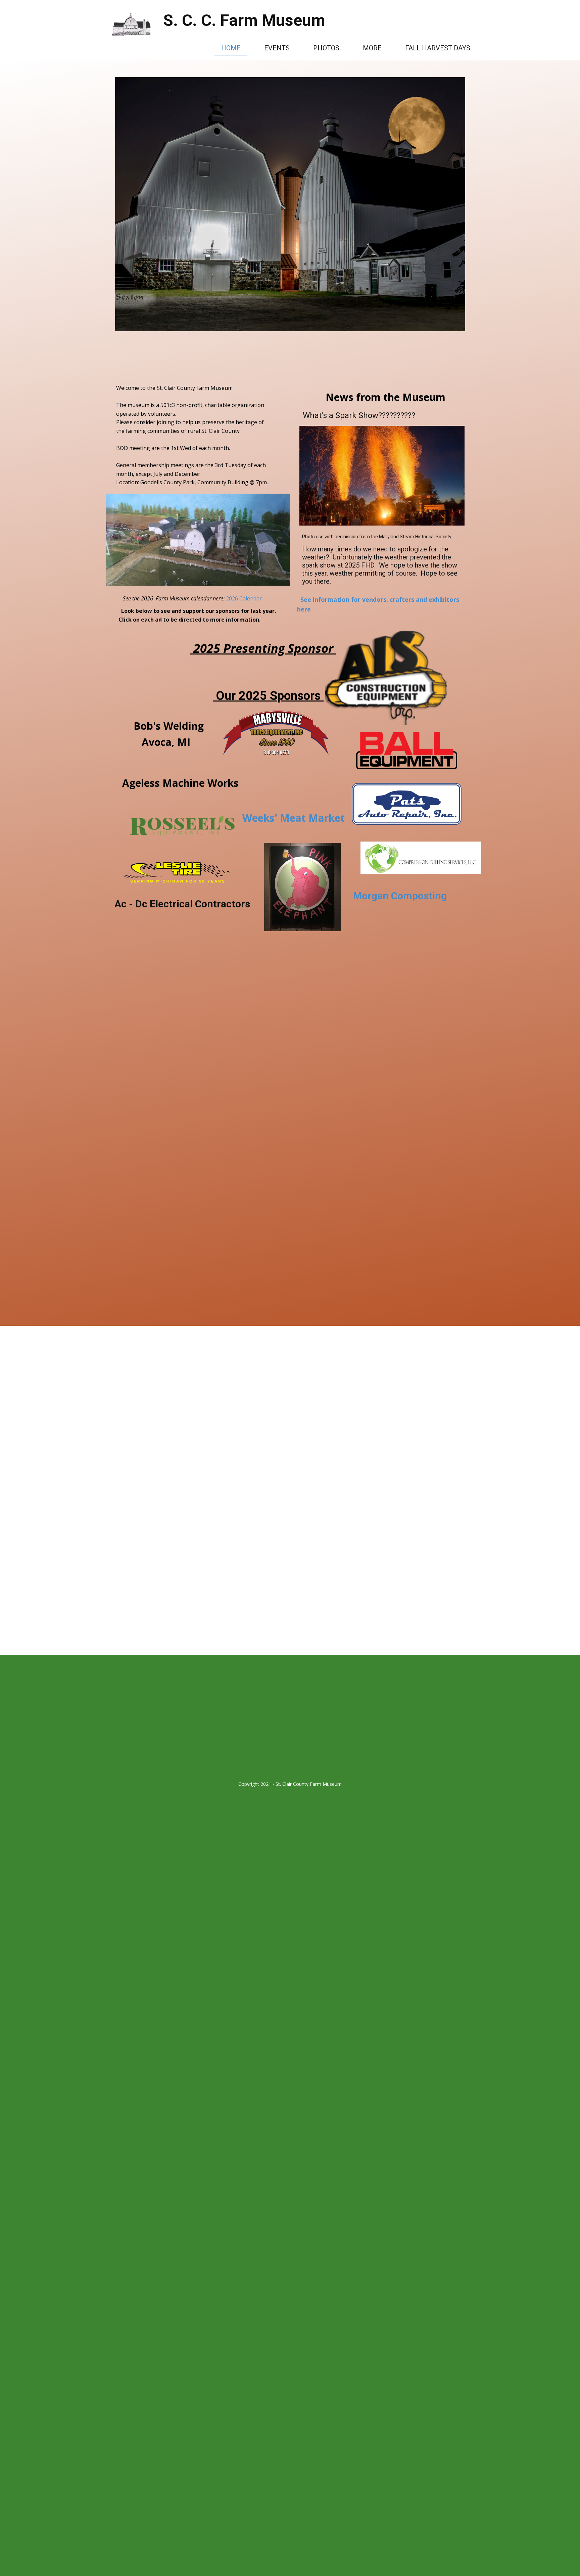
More (372, 48)
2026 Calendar (243, 598)
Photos (326, 48)
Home (231, 48)
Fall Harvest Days (438, 48)
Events (277, 48)
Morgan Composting (400, 896)
